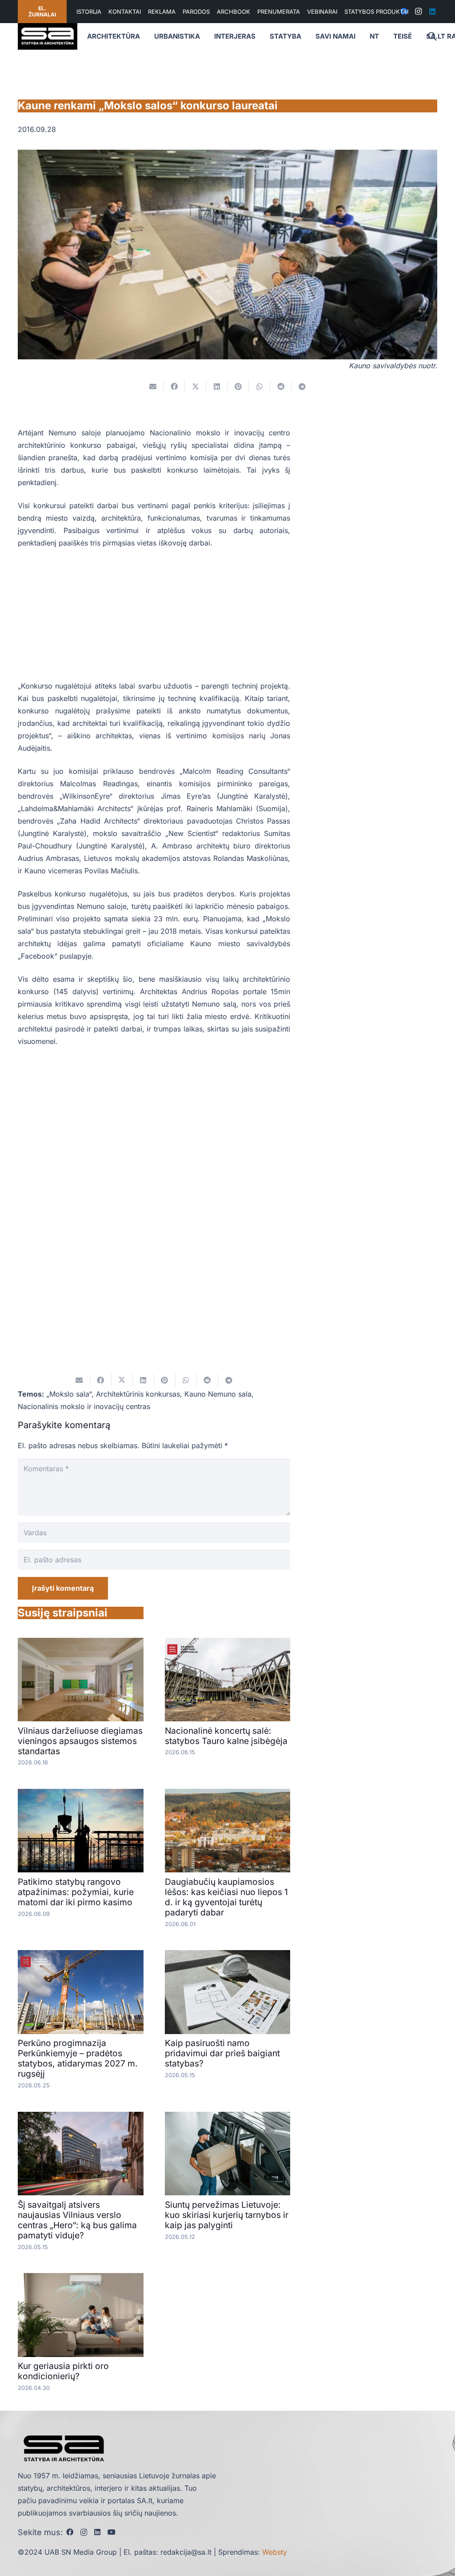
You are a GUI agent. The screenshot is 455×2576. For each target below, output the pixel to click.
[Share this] (174, 386)
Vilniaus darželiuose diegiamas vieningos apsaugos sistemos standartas (80, 1741)
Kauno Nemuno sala (218, 1394)
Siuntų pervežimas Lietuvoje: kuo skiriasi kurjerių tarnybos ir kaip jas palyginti (227, 2215)
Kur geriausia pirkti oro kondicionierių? (63, 2371)
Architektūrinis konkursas (138, 1394)
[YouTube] (112, 2532)
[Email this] (153, 386)
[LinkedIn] (432, 12)
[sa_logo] (48, 36)
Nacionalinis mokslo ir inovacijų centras (84, 1406)
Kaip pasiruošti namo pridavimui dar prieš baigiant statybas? (222, 2053)
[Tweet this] (196, 386)
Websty (275, 2552)
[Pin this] (238, 386)
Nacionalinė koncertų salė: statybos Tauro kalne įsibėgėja (226, 1736)
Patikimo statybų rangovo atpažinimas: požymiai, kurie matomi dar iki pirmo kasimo (76, 1892)
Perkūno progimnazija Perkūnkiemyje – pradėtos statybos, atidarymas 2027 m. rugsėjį (78, 2058)
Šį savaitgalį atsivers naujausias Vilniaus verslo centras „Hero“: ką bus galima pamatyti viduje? (77, 2220)
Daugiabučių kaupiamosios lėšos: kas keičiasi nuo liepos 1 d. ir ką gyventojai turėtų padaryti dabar (226, 1897)
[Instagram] (418, 12)
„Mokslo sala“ (69, 1394)
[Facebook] (70, 2532)
